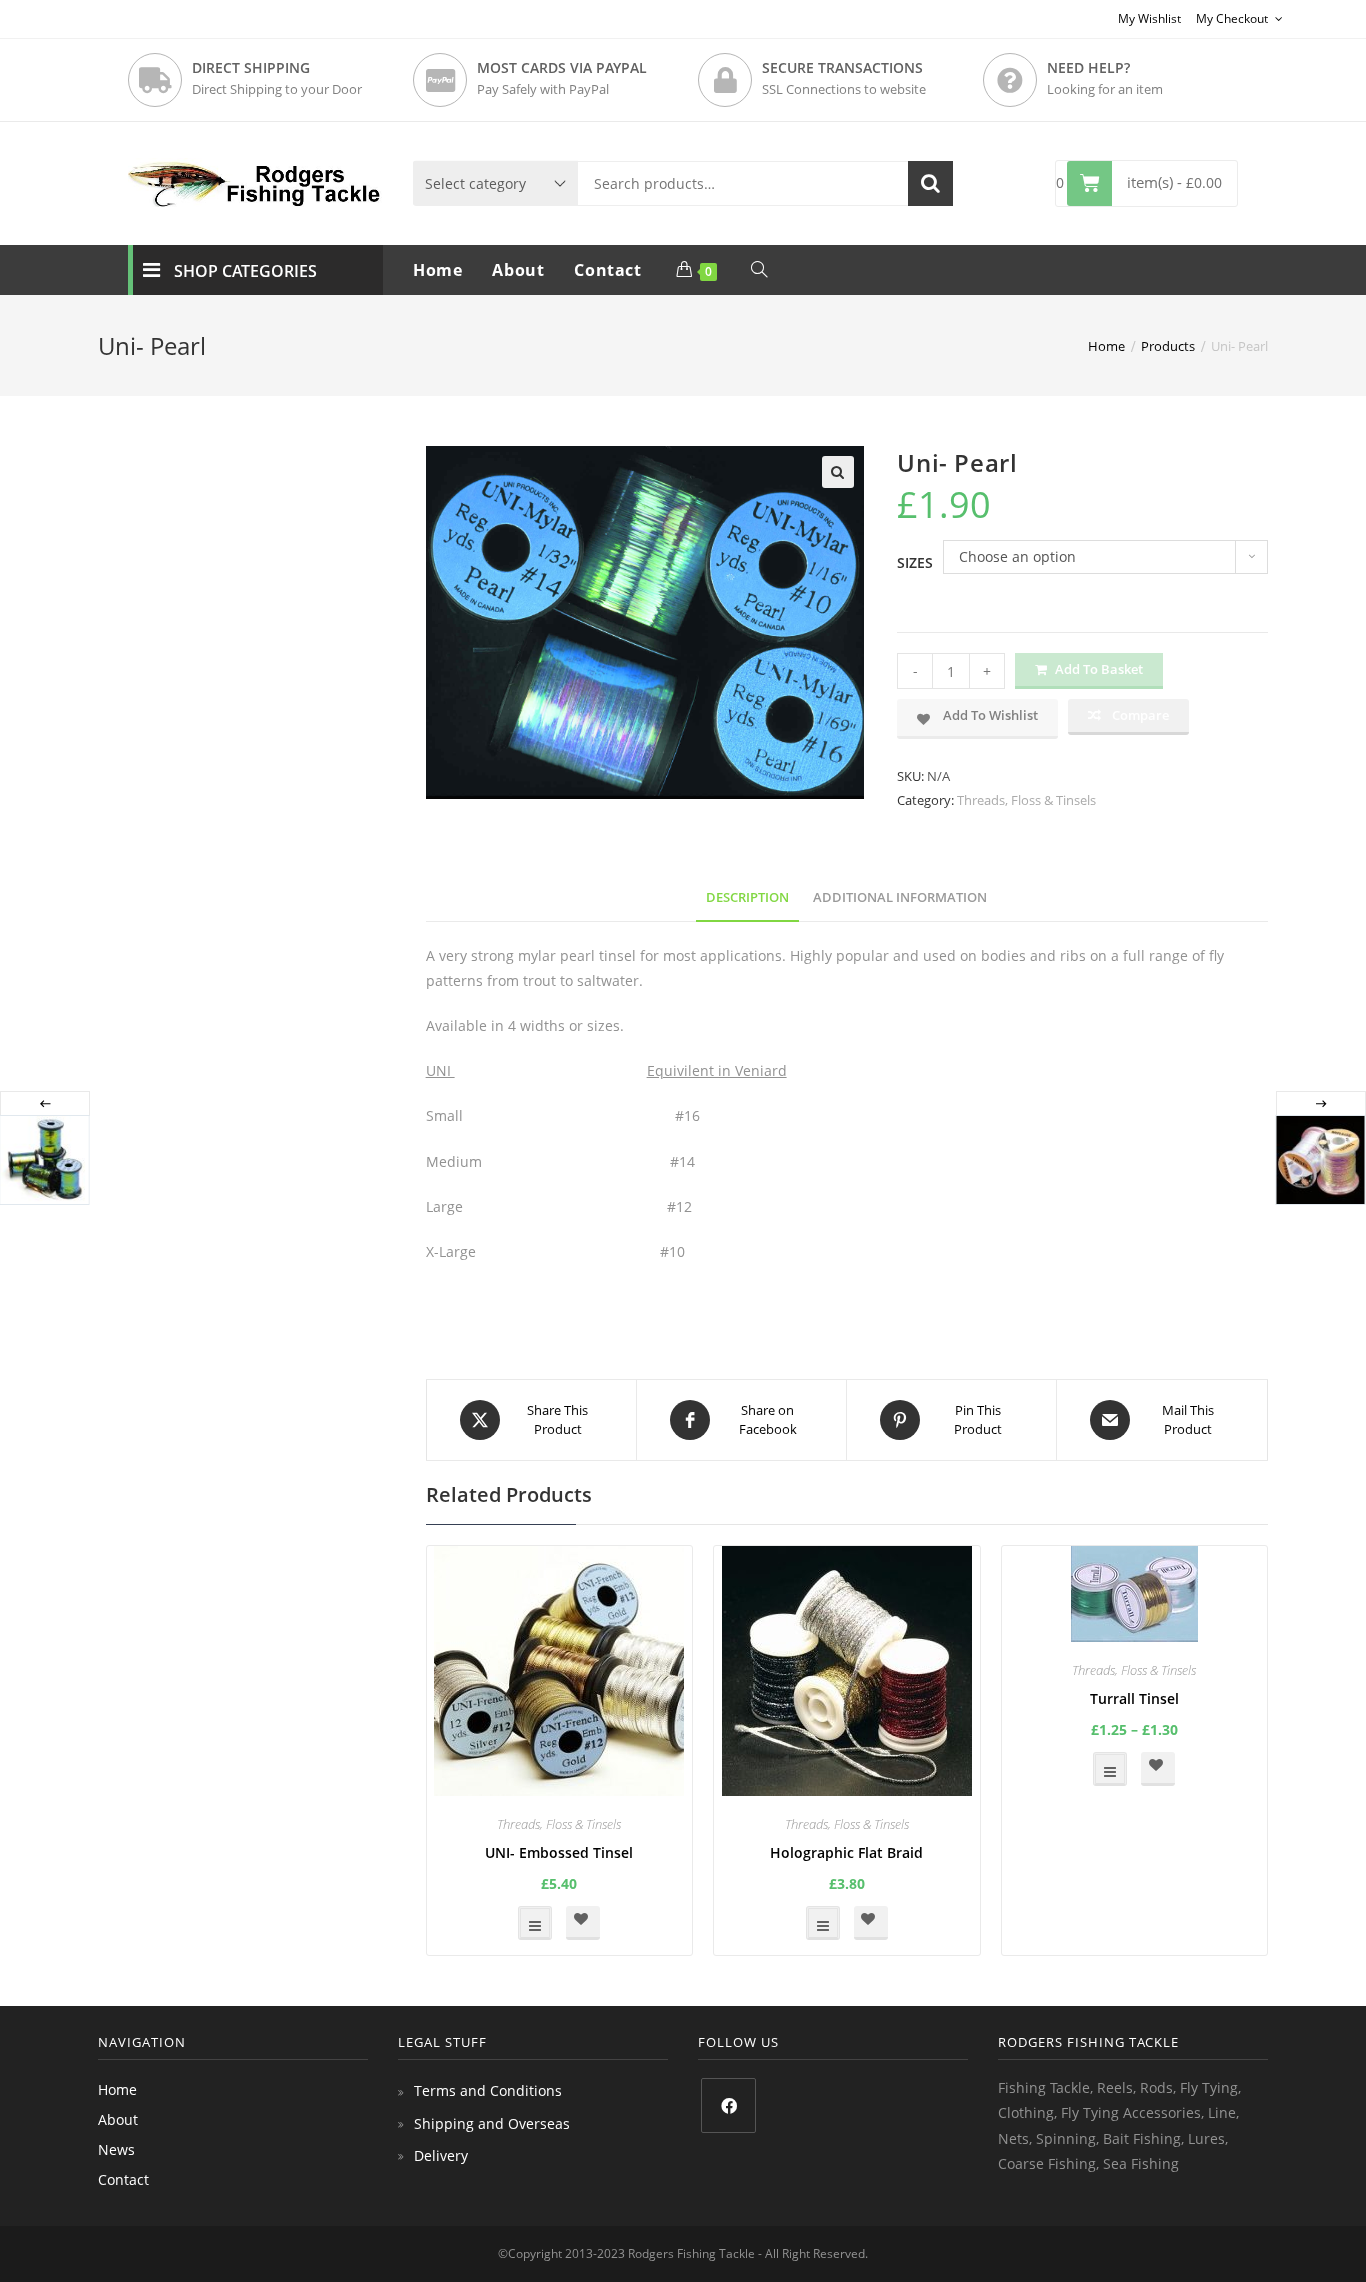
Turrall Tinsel (1134, 1698)
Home (117, 2089)
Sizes (915, 562)
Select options (535, 1923)
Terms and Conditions (488, 2090)
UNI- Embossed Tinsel (559, 1852)
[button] (838, 472)
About (118, 2119)
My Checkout (1233, 18)
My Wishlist (1149, 18)
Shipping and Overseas (492, 2123)
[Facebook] (728, 2105)
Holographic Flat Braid (846, 1852)
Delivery (441, 2155)
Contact (123, 2179)
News (116, 2149)
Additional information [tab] (900, 897)
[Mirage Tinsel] (1320, 1160)
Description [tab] (747, 897)
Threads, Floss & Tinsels (1026, 800)
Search (930, 183)
